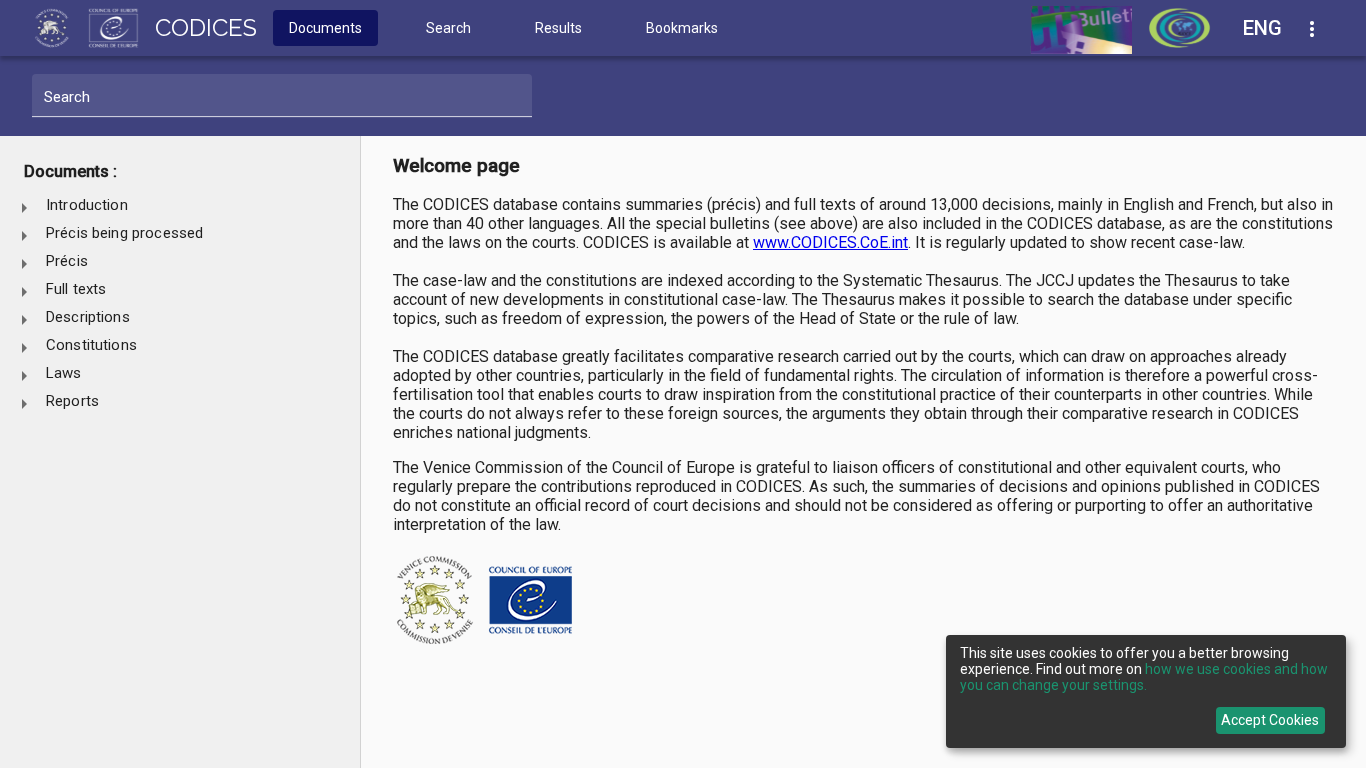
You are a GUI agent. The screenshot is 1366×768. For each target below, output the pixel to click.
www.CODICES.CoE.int (830, 242)
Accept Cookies (1270, 720)
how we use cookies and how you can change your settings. (1144, 677)
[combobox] (1274, 28)
